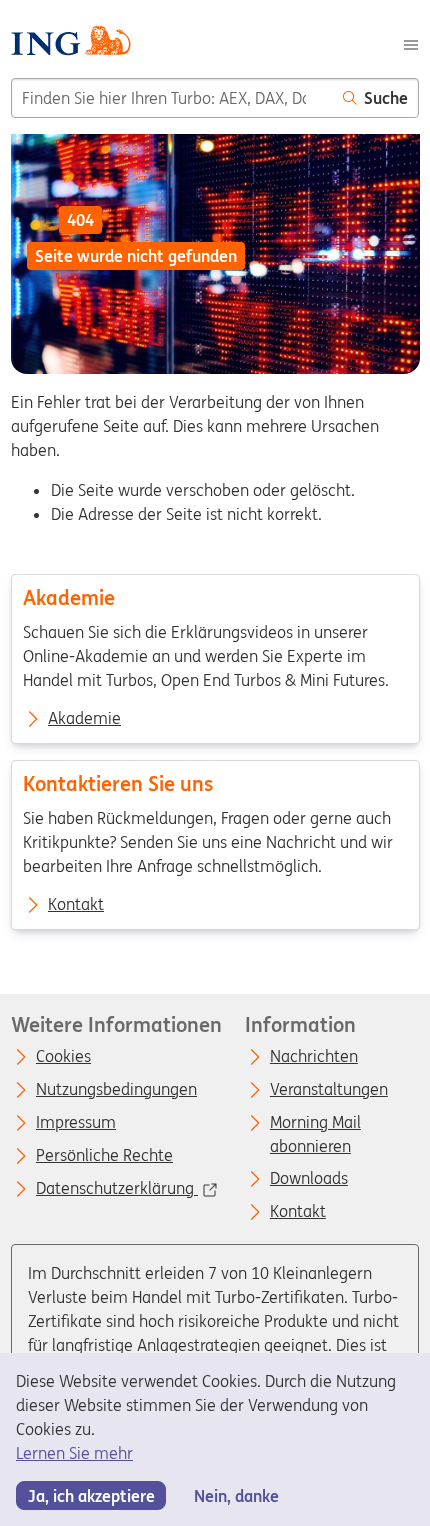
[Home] (70, 43)
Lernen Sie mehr (74, 1453)
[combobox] (172, 98)
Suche (386, 98)
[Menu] (411, 43)
